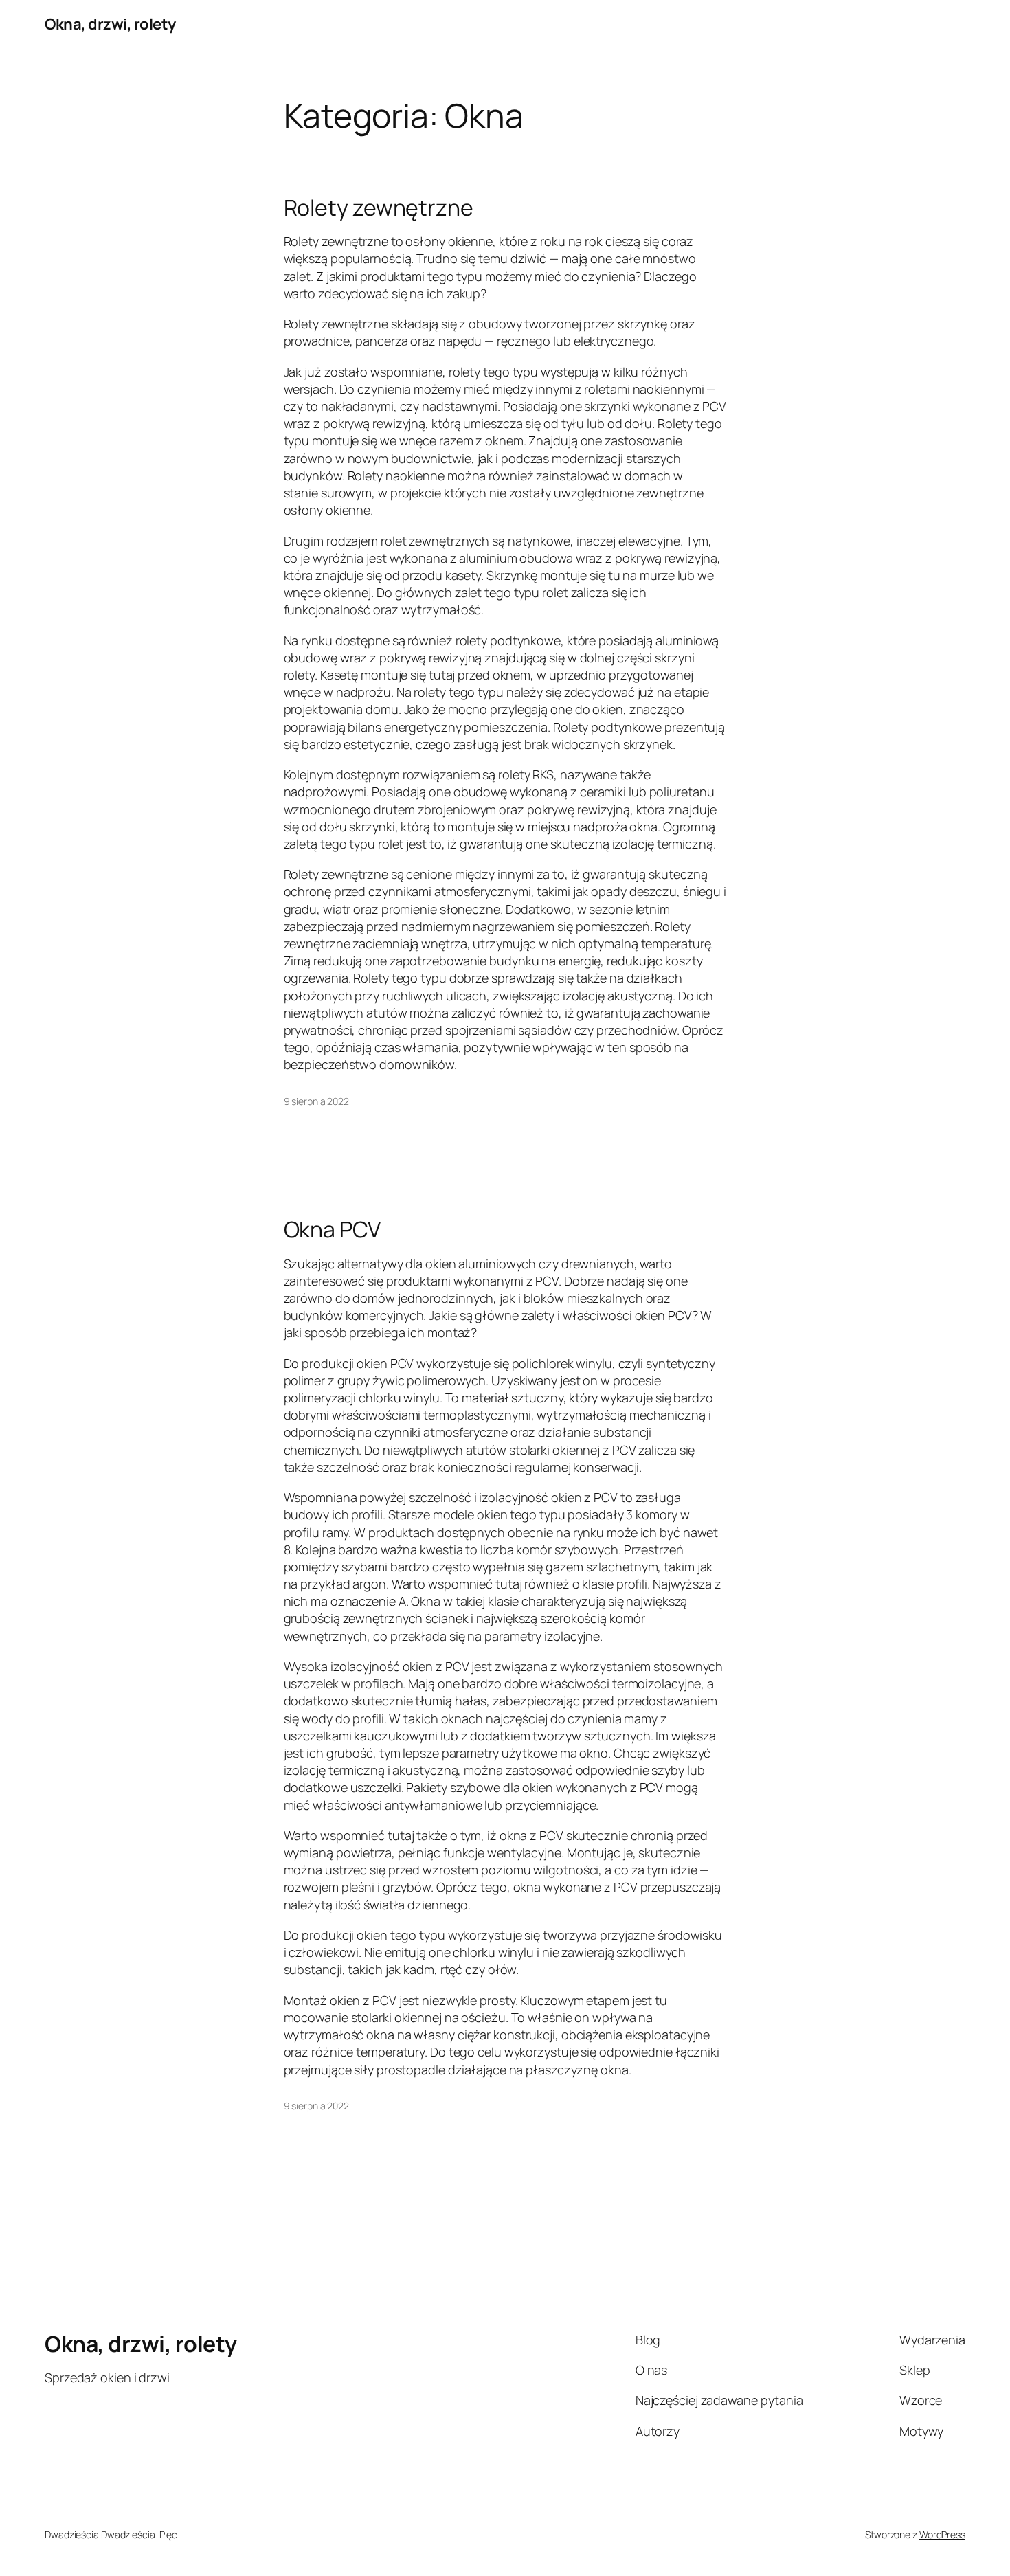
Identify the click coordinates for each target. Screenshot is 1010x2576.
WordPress (942, 2534)
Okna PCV (332, 1229)
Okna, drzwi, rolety (110, 24)
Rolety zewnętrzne (379, 208)
